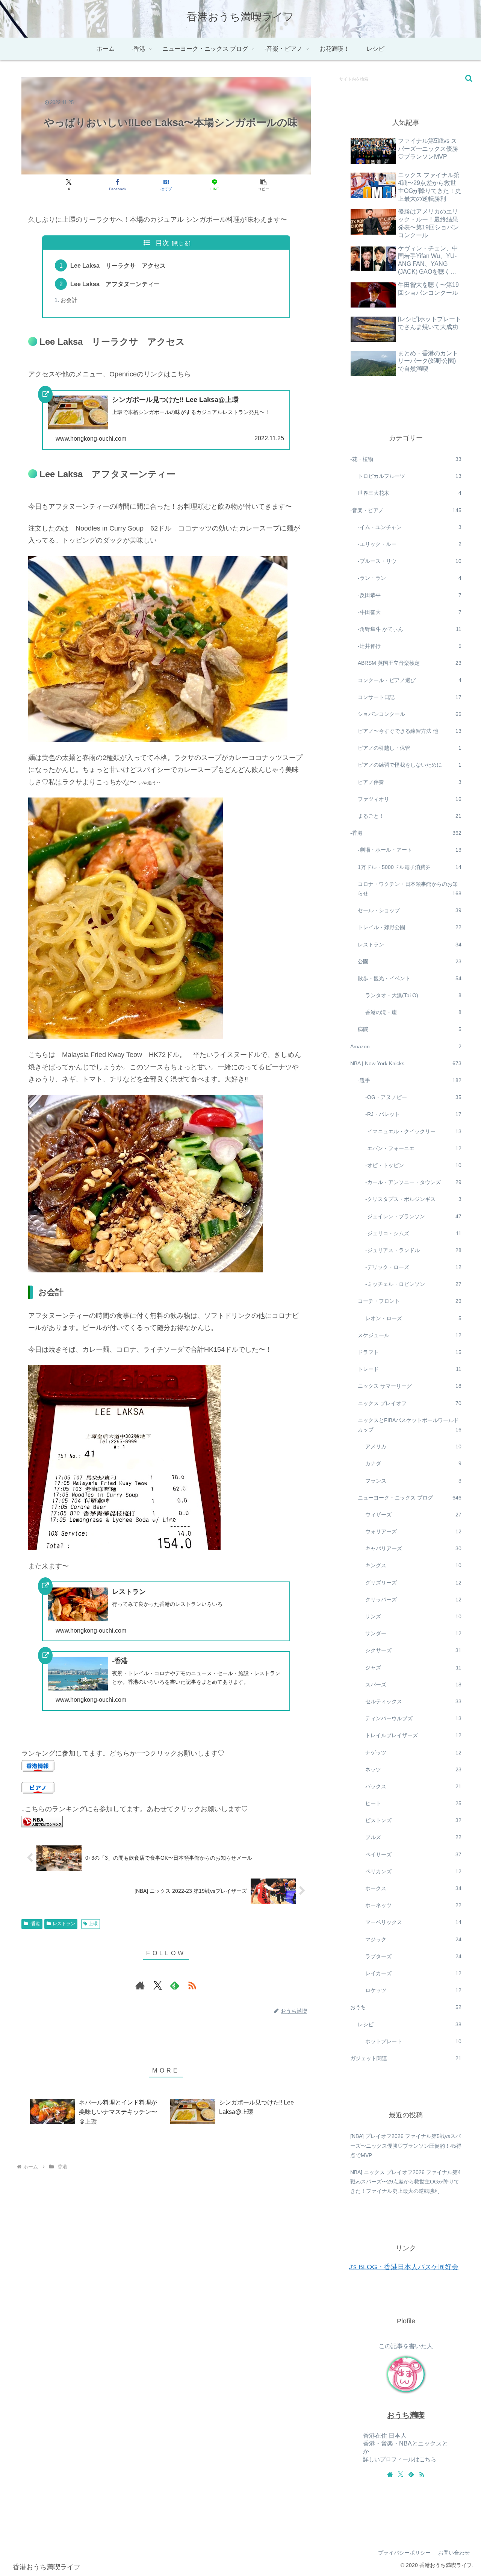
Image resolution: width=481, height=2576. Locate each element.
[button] (263, 185)
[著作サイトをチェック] (140, 1985)
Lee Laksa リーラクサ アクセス (118, 265)
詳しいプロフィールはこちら (400, 2459)
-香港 (35, 1924)
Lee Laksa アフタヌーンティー (115, 284)
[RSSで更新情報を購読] (192, 1985)
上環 (93, 1924)
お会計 (69, 300)
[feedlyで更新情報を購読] (175, 1985)
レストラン (64, 1924)
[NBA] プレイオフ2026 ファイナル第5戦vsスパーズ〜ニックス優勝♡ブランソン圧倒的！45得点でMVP (406, 2145)
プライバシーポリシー (404, 2553)
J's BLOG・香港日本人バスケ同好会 (404, 2267)
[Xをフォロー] (157, 1985)
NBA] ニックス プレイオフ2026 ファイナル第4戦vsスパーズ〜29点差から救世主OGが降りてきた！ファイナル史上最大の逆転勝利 (405, 2182)
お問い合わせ (454, 2553)
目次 (162, 243)
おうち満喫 (406, 2415)
